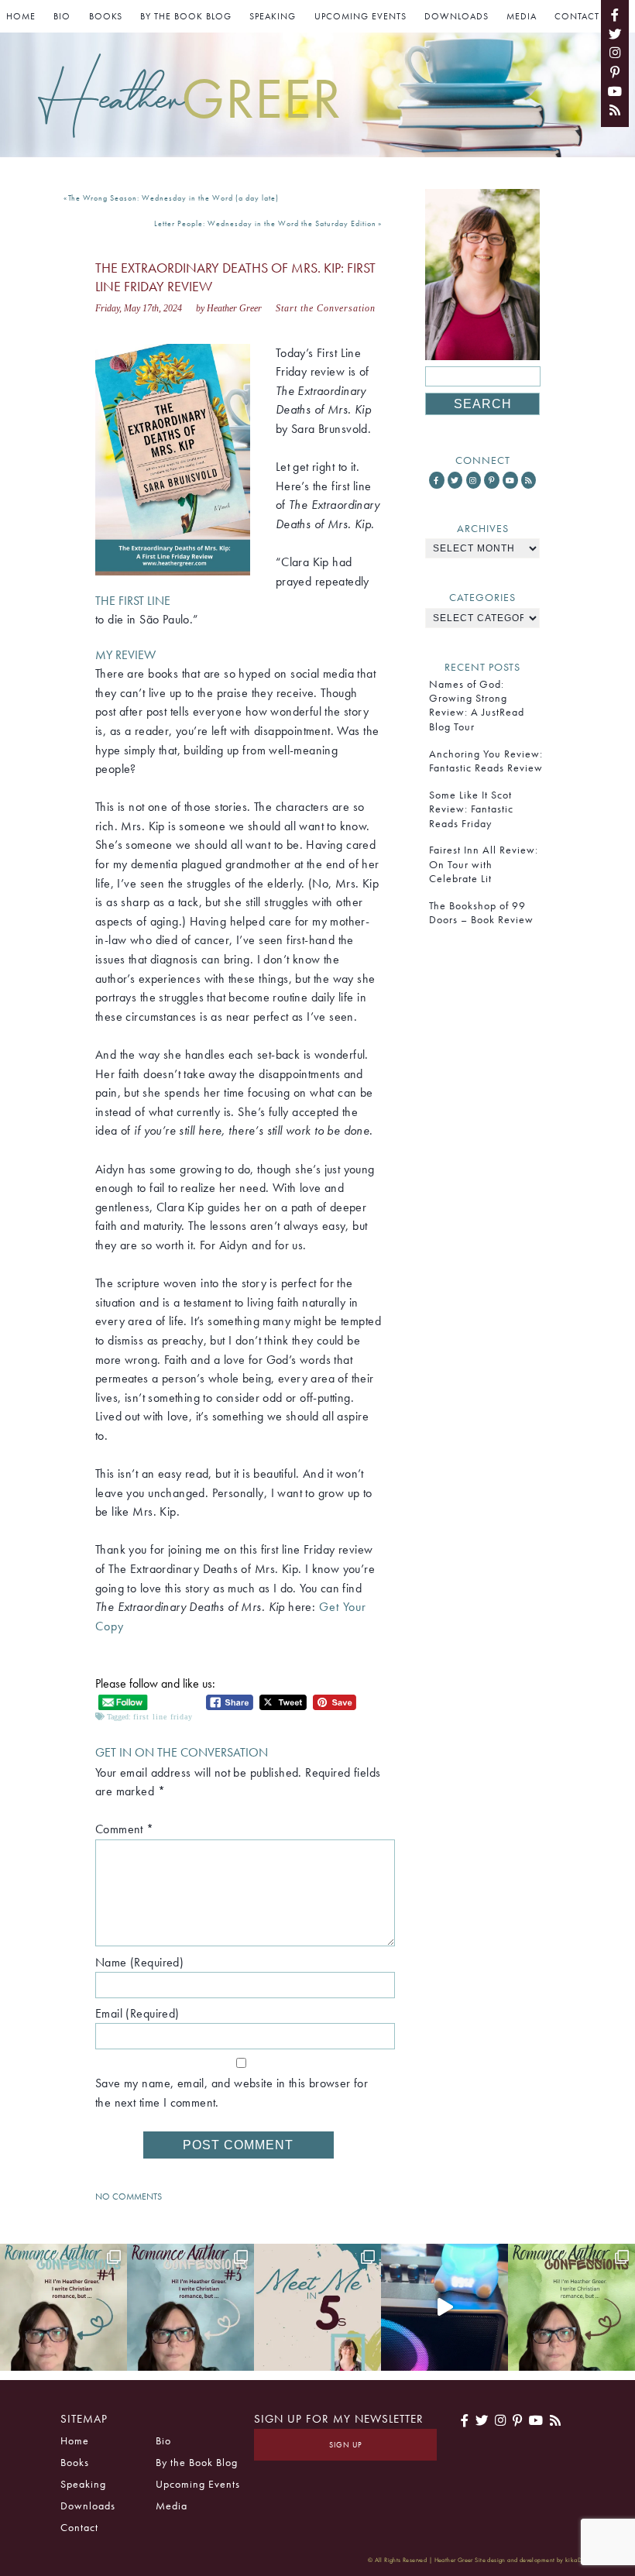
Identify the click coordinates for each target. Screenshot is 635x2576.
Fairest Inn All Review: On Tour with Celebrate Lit (484, 864)
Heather (189, 98)
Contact (577, 16)
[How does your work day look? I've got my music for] (444, 2307)
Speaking (273, 16)
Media (522, 16)
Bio (62, 16)
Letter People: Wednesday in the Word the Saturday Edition (265, 223)
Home (21, 16)
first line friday (163, 1717)
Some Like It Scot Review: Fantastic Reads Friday (471, 809)
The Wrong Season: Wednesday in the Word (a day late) (173, 198)
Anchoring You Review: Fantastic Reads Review (486, 761)
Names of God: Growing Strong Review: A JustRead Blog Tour (477, 705)
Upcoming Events (360, 16)
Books (106, 16)
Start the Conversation (326, 308)
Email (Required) (137, 2013)
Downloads (457, 16)
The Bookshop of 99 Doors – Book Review (481, 912)
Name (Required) (139, 1962)
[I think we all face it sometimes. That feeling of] (190, 2307)
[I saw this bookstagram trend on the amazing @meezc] (317, 2307)
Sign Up (346, 2445)
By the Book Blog (186, 16)
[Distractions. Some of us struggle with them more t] (571, 2307)
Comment (125, 1829)
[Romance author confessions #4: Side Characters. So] (63, 2307)
